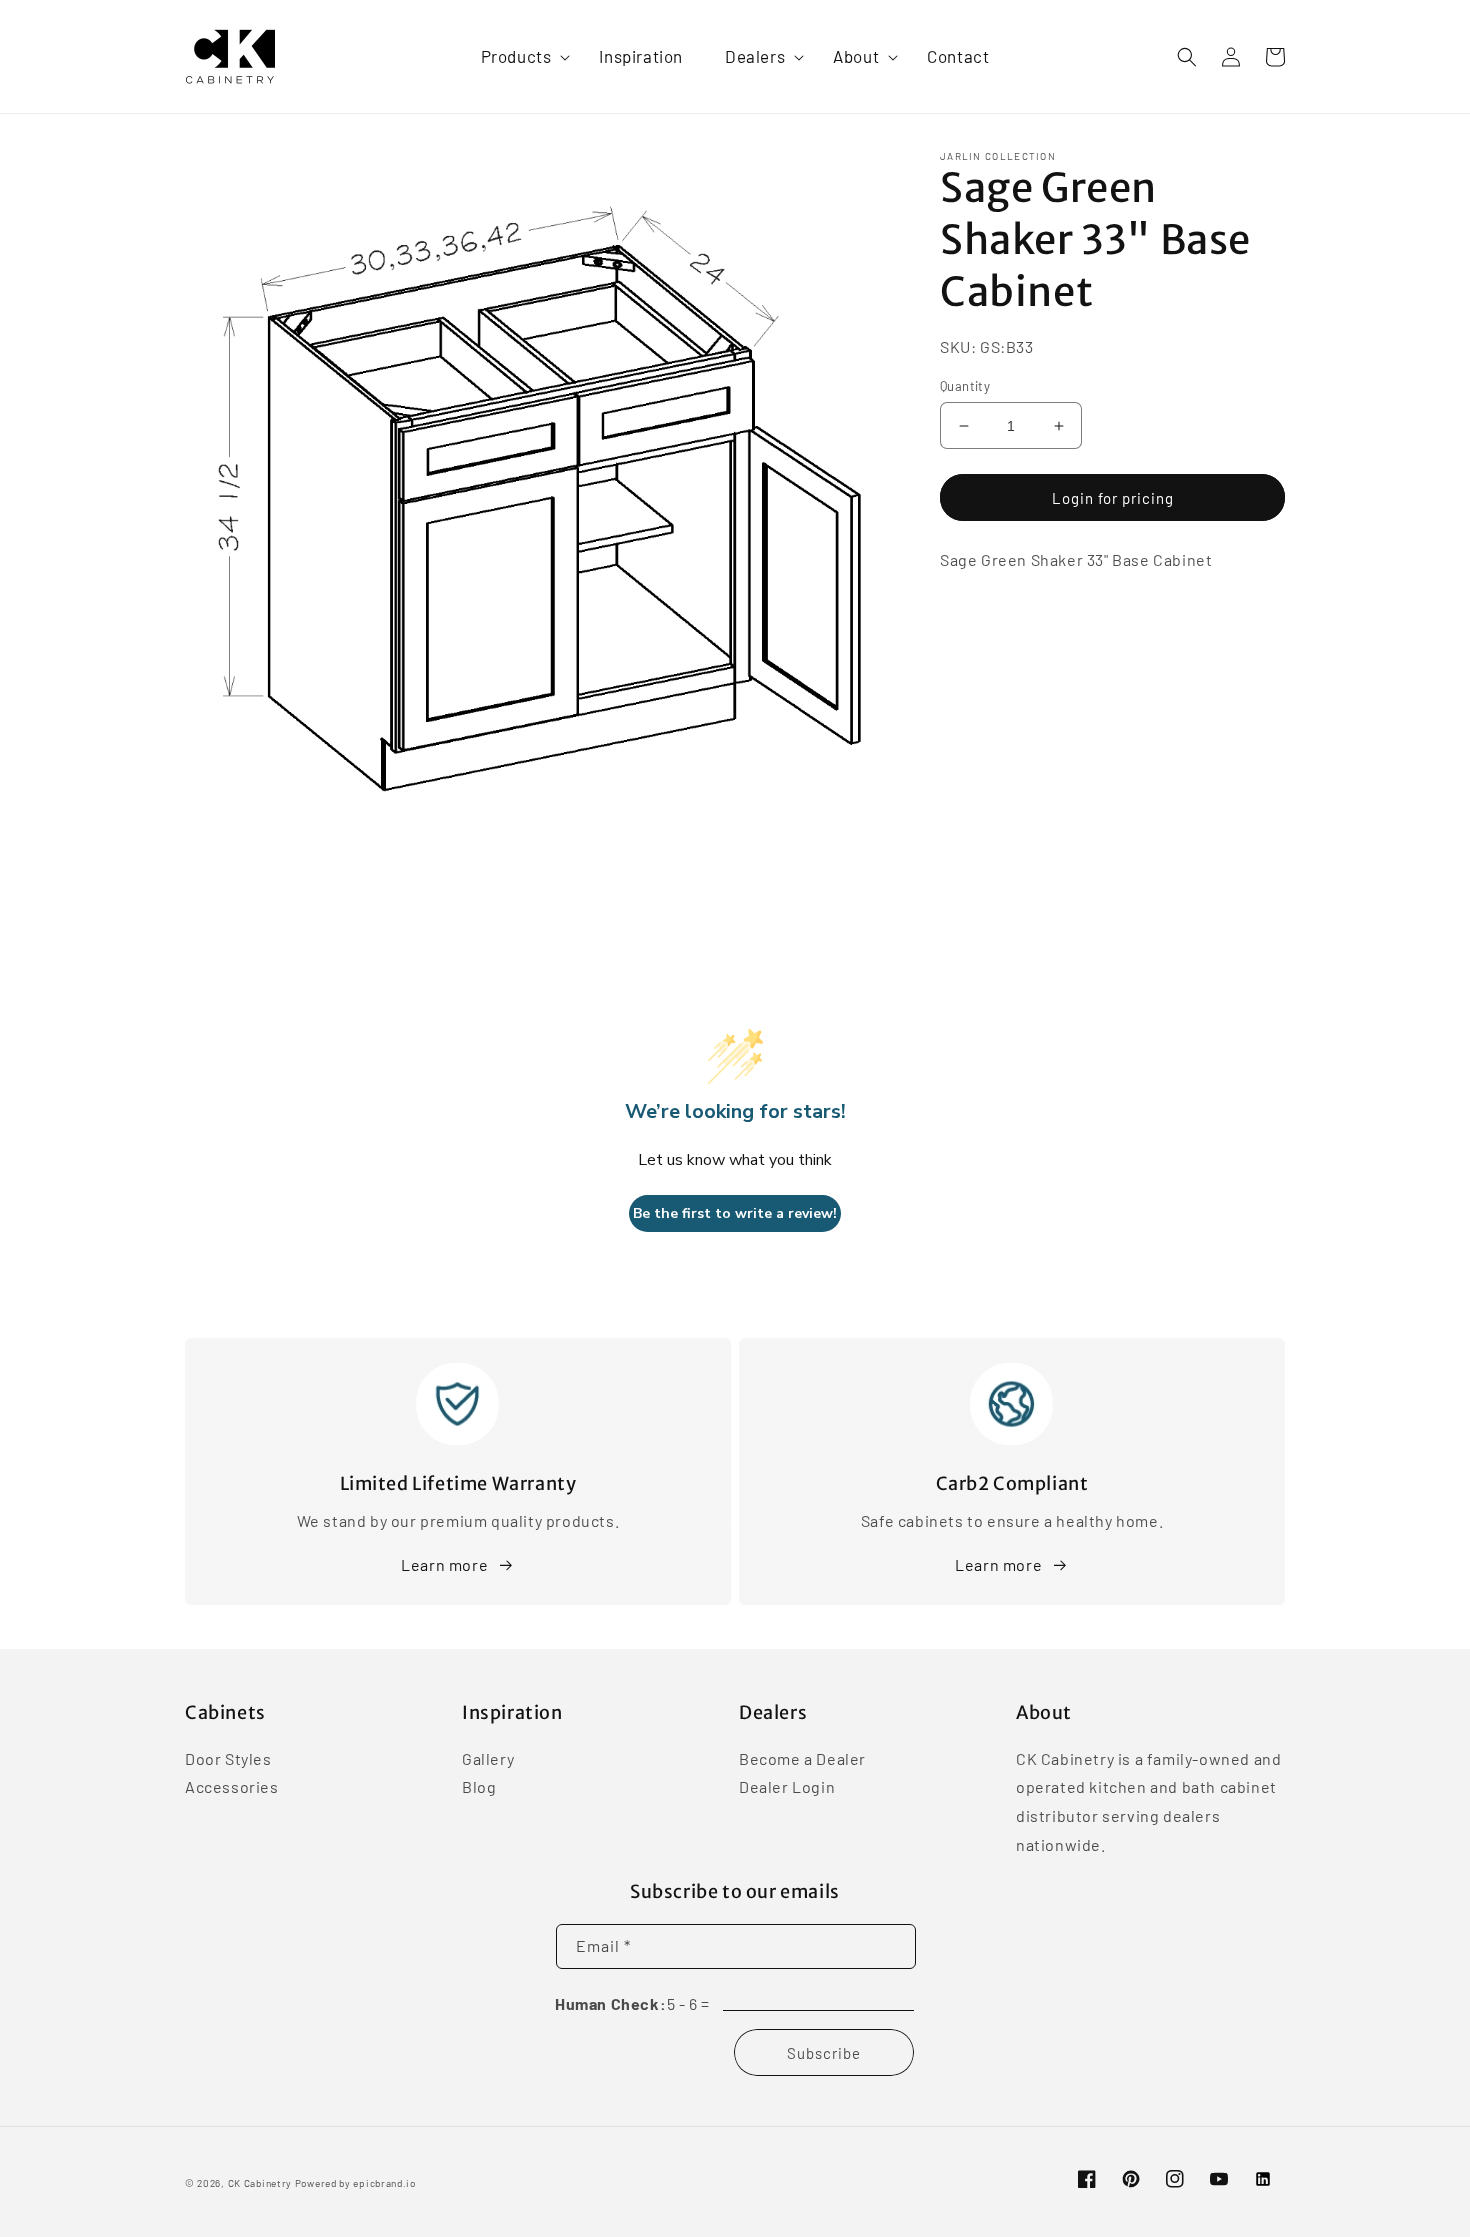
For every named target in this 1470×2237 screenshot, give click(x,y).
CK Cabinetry (260, 2183)
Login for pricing (1113, 498)
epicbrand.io (384, 2183)
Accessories (232, 1786)
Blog (479, 1786)
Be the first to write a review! (735, 1213)
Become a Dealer (802, 1760)
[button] (519, 56)
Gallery (488, 1760)
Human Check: (610, 2003)
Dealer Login (787, 1786)
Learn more (444, 1564)
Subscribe (824, 2053)
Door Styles (228, 1760)
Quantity (965, 386)
